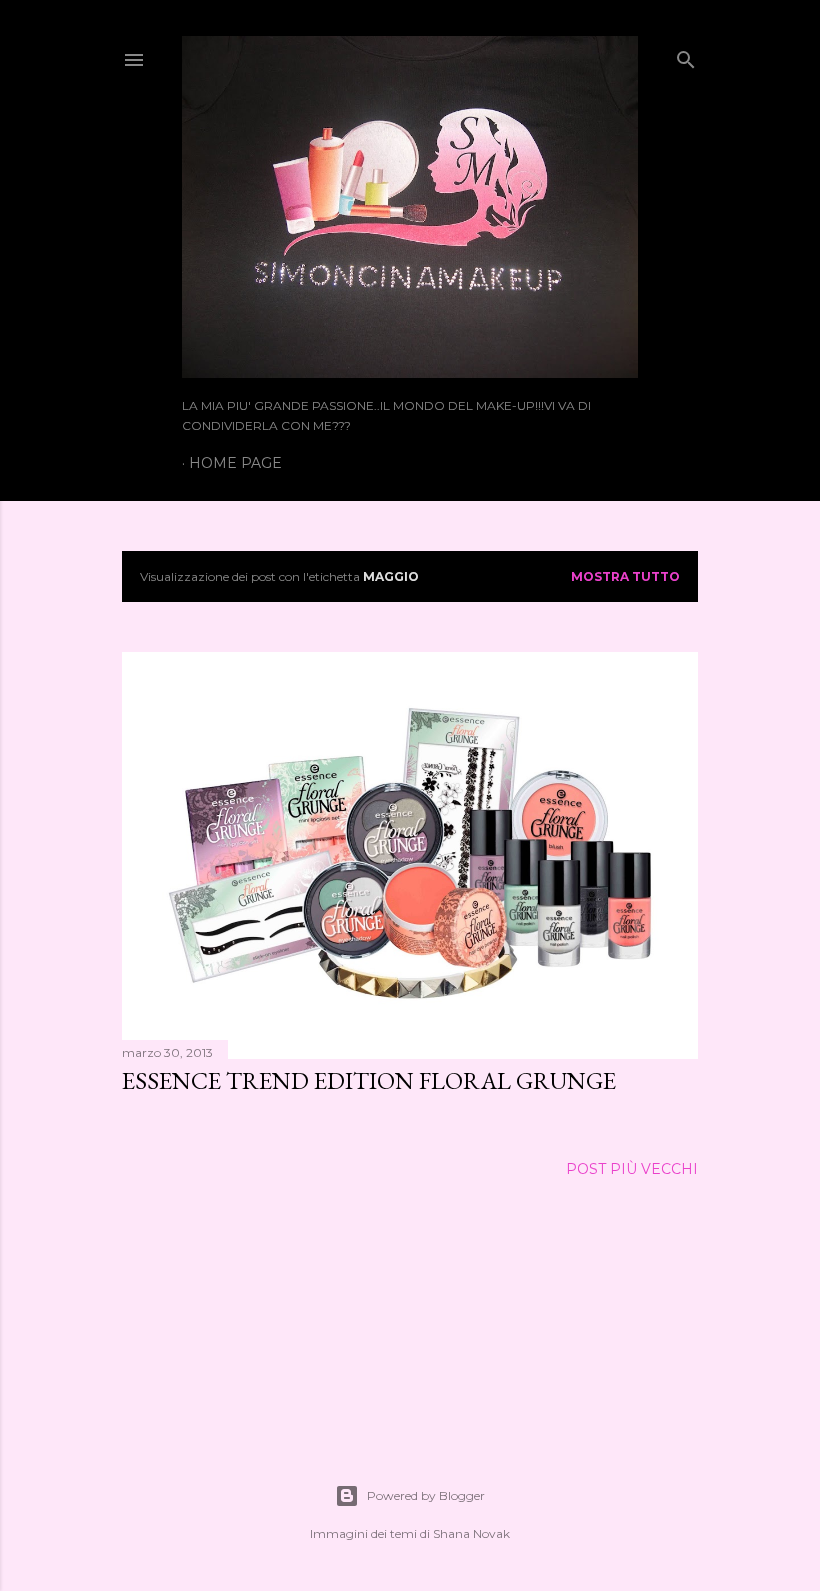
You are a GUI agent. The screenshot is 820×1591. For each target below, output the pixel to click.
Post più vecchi (632, 1169)
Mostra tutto (625, 576)
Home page (235, 463)
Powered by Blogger (426, 1495)
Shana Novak (471, 1533)
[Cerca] (686, 55)
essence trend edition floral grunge (369, 1080)
